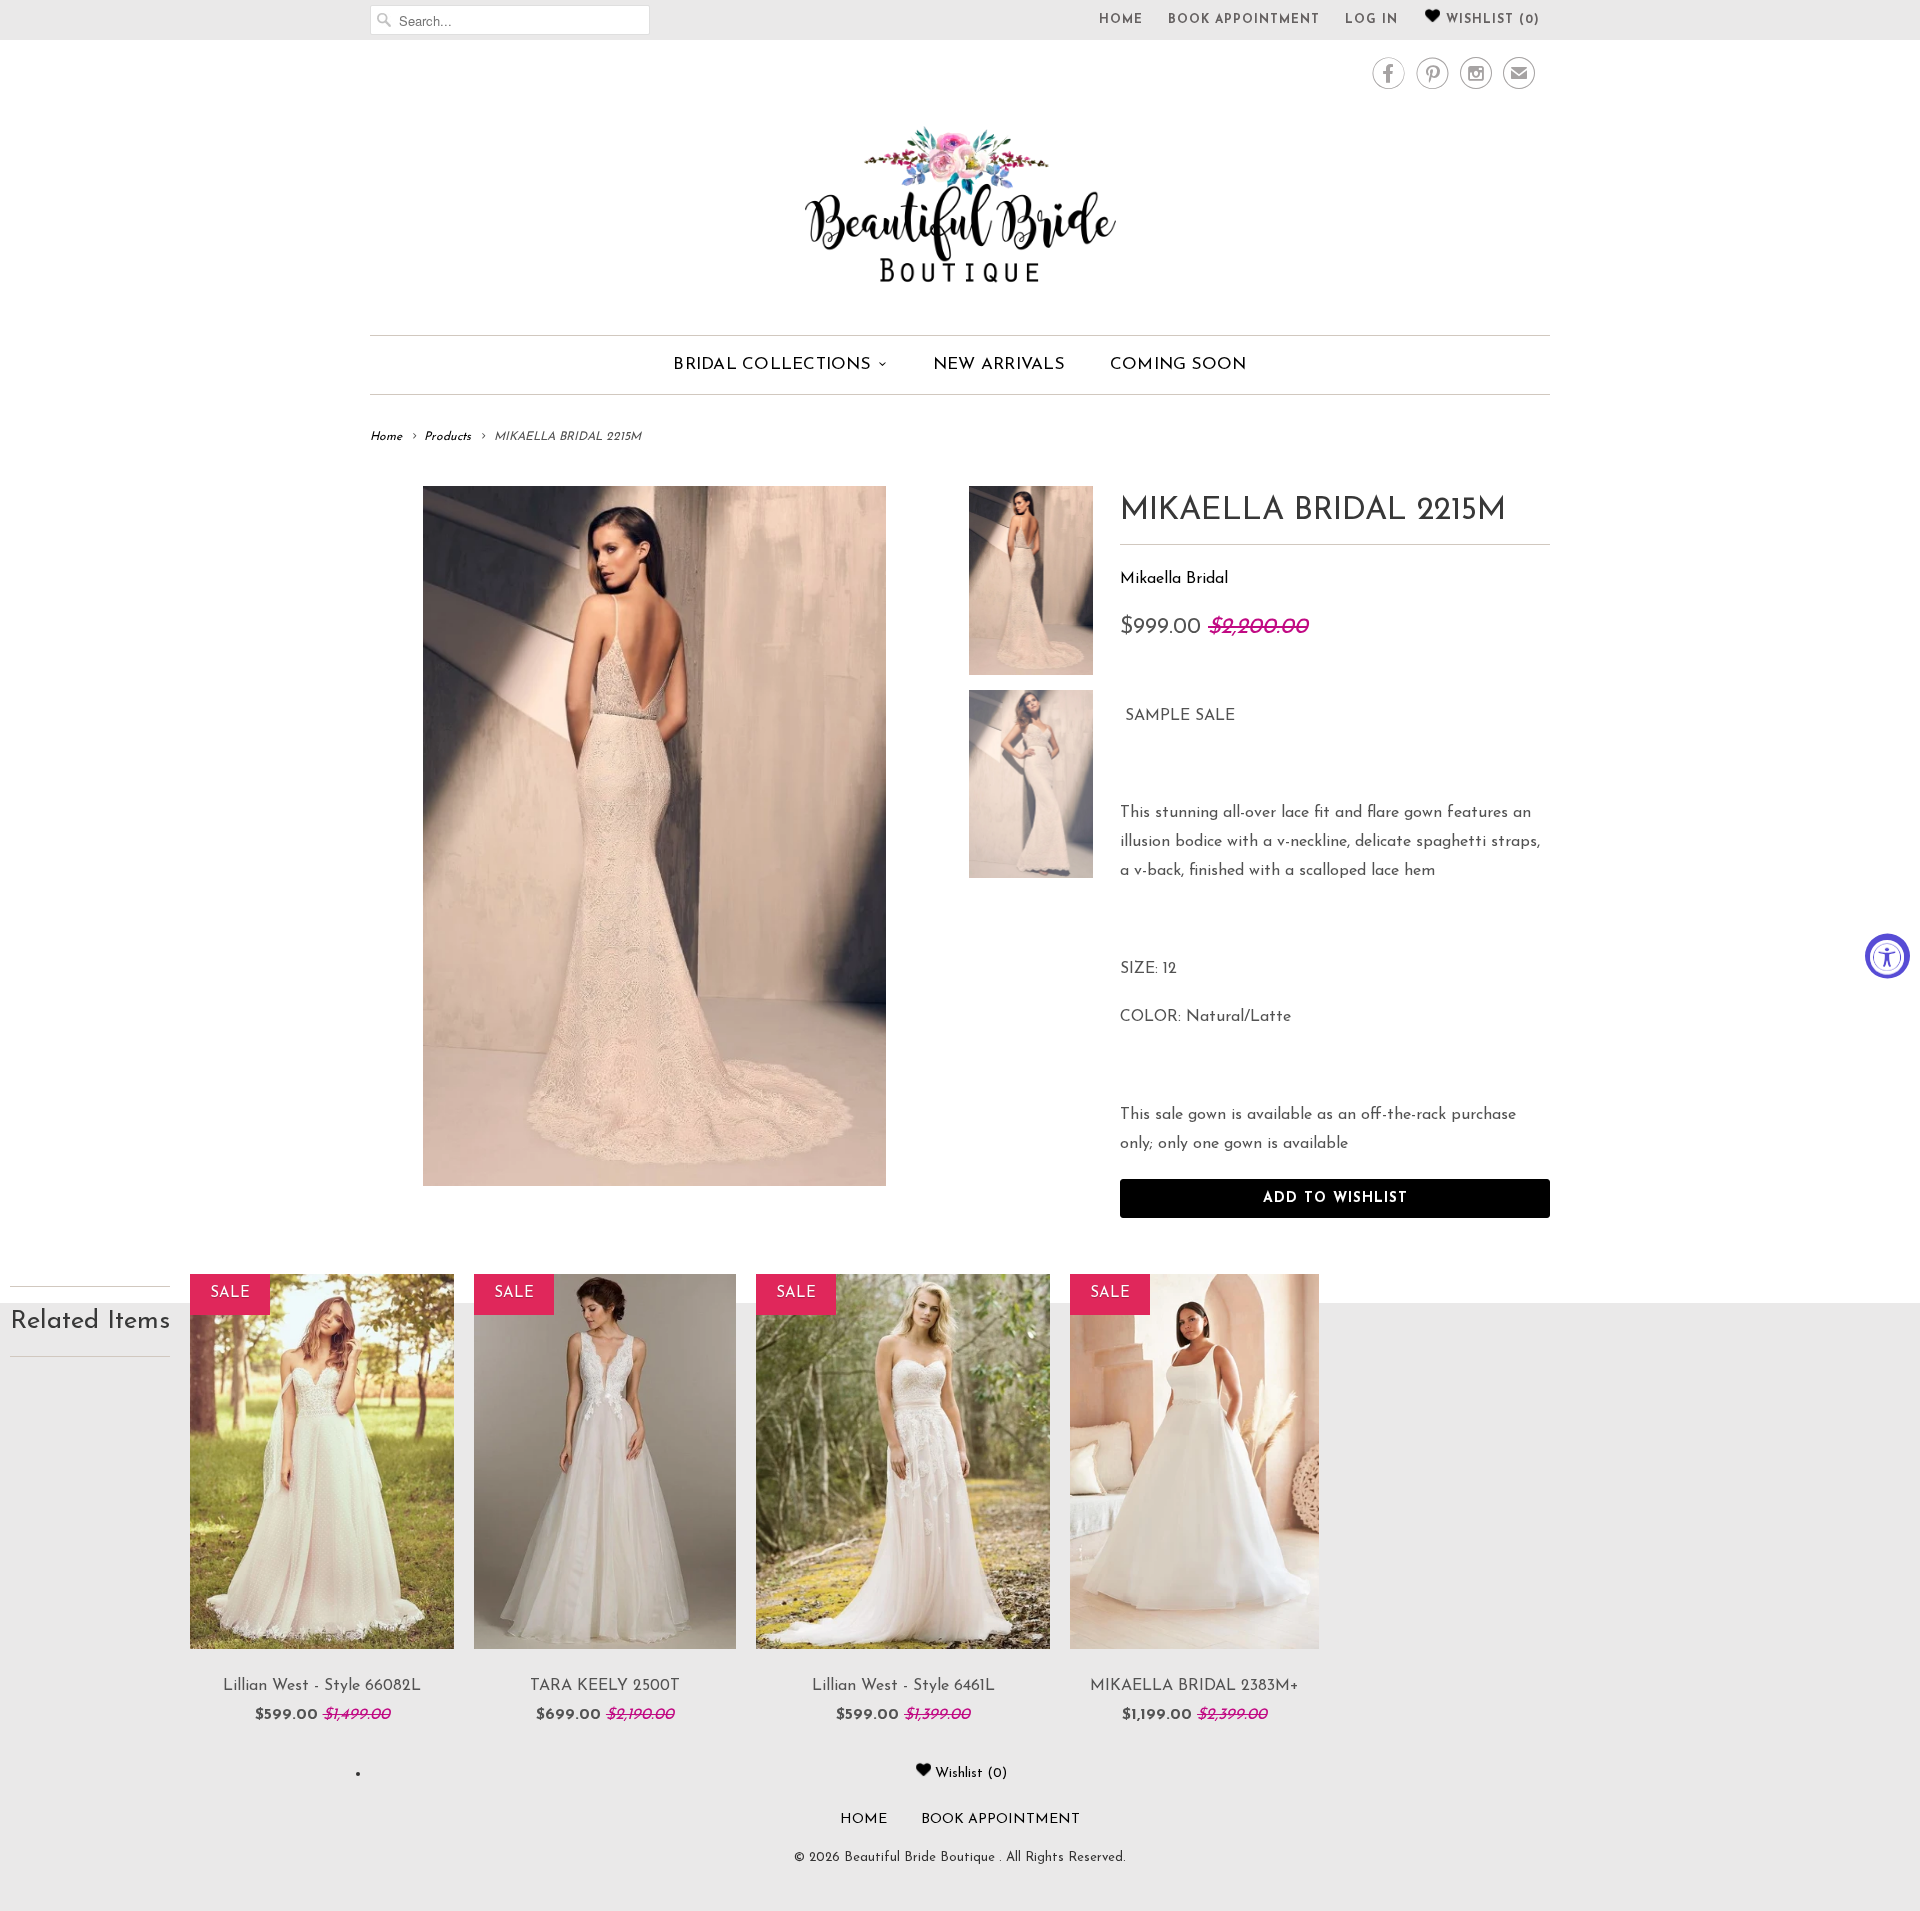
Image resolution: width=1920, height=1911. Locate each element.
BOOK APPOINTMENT (1244, 20)
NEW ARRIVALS (999, 364)
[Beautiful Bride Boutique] (960, 185)
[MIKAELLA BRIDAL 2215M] (654, 836)
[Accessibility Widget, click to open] (1887, 955)
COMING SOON (1178, 364)
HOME (1121, 20)
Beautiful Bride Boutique (921, 1857)
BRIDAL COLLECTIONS (772, 364)
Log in (1371, 20)
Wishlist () (1490, 20)
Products (447, 437)
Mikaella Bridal (1174, 579)
